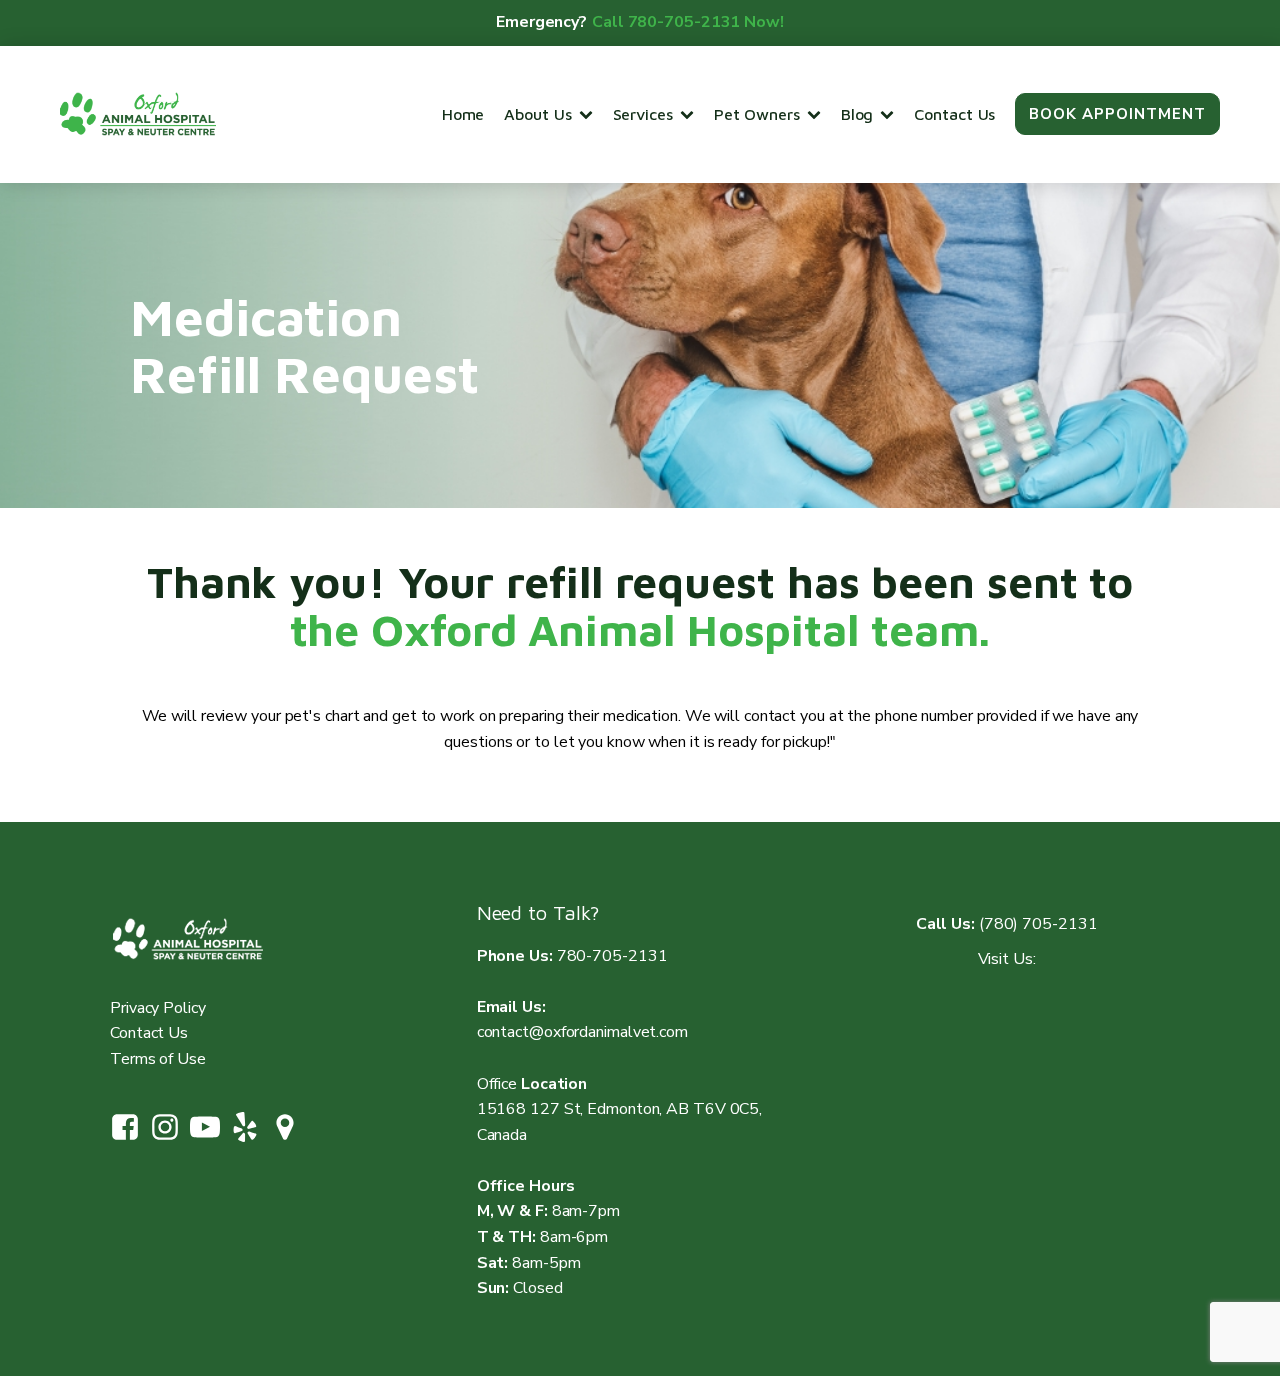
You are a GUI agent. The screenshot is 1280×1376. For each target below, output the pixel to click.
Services (643, 114)
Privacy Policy (158, 1008)
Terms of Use (158, 1059)
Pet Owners (757, 114)
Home (463, 114)
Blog (857, 114)
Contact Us (954, 114)
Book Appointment (1117, 114)
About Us (537, 114)
